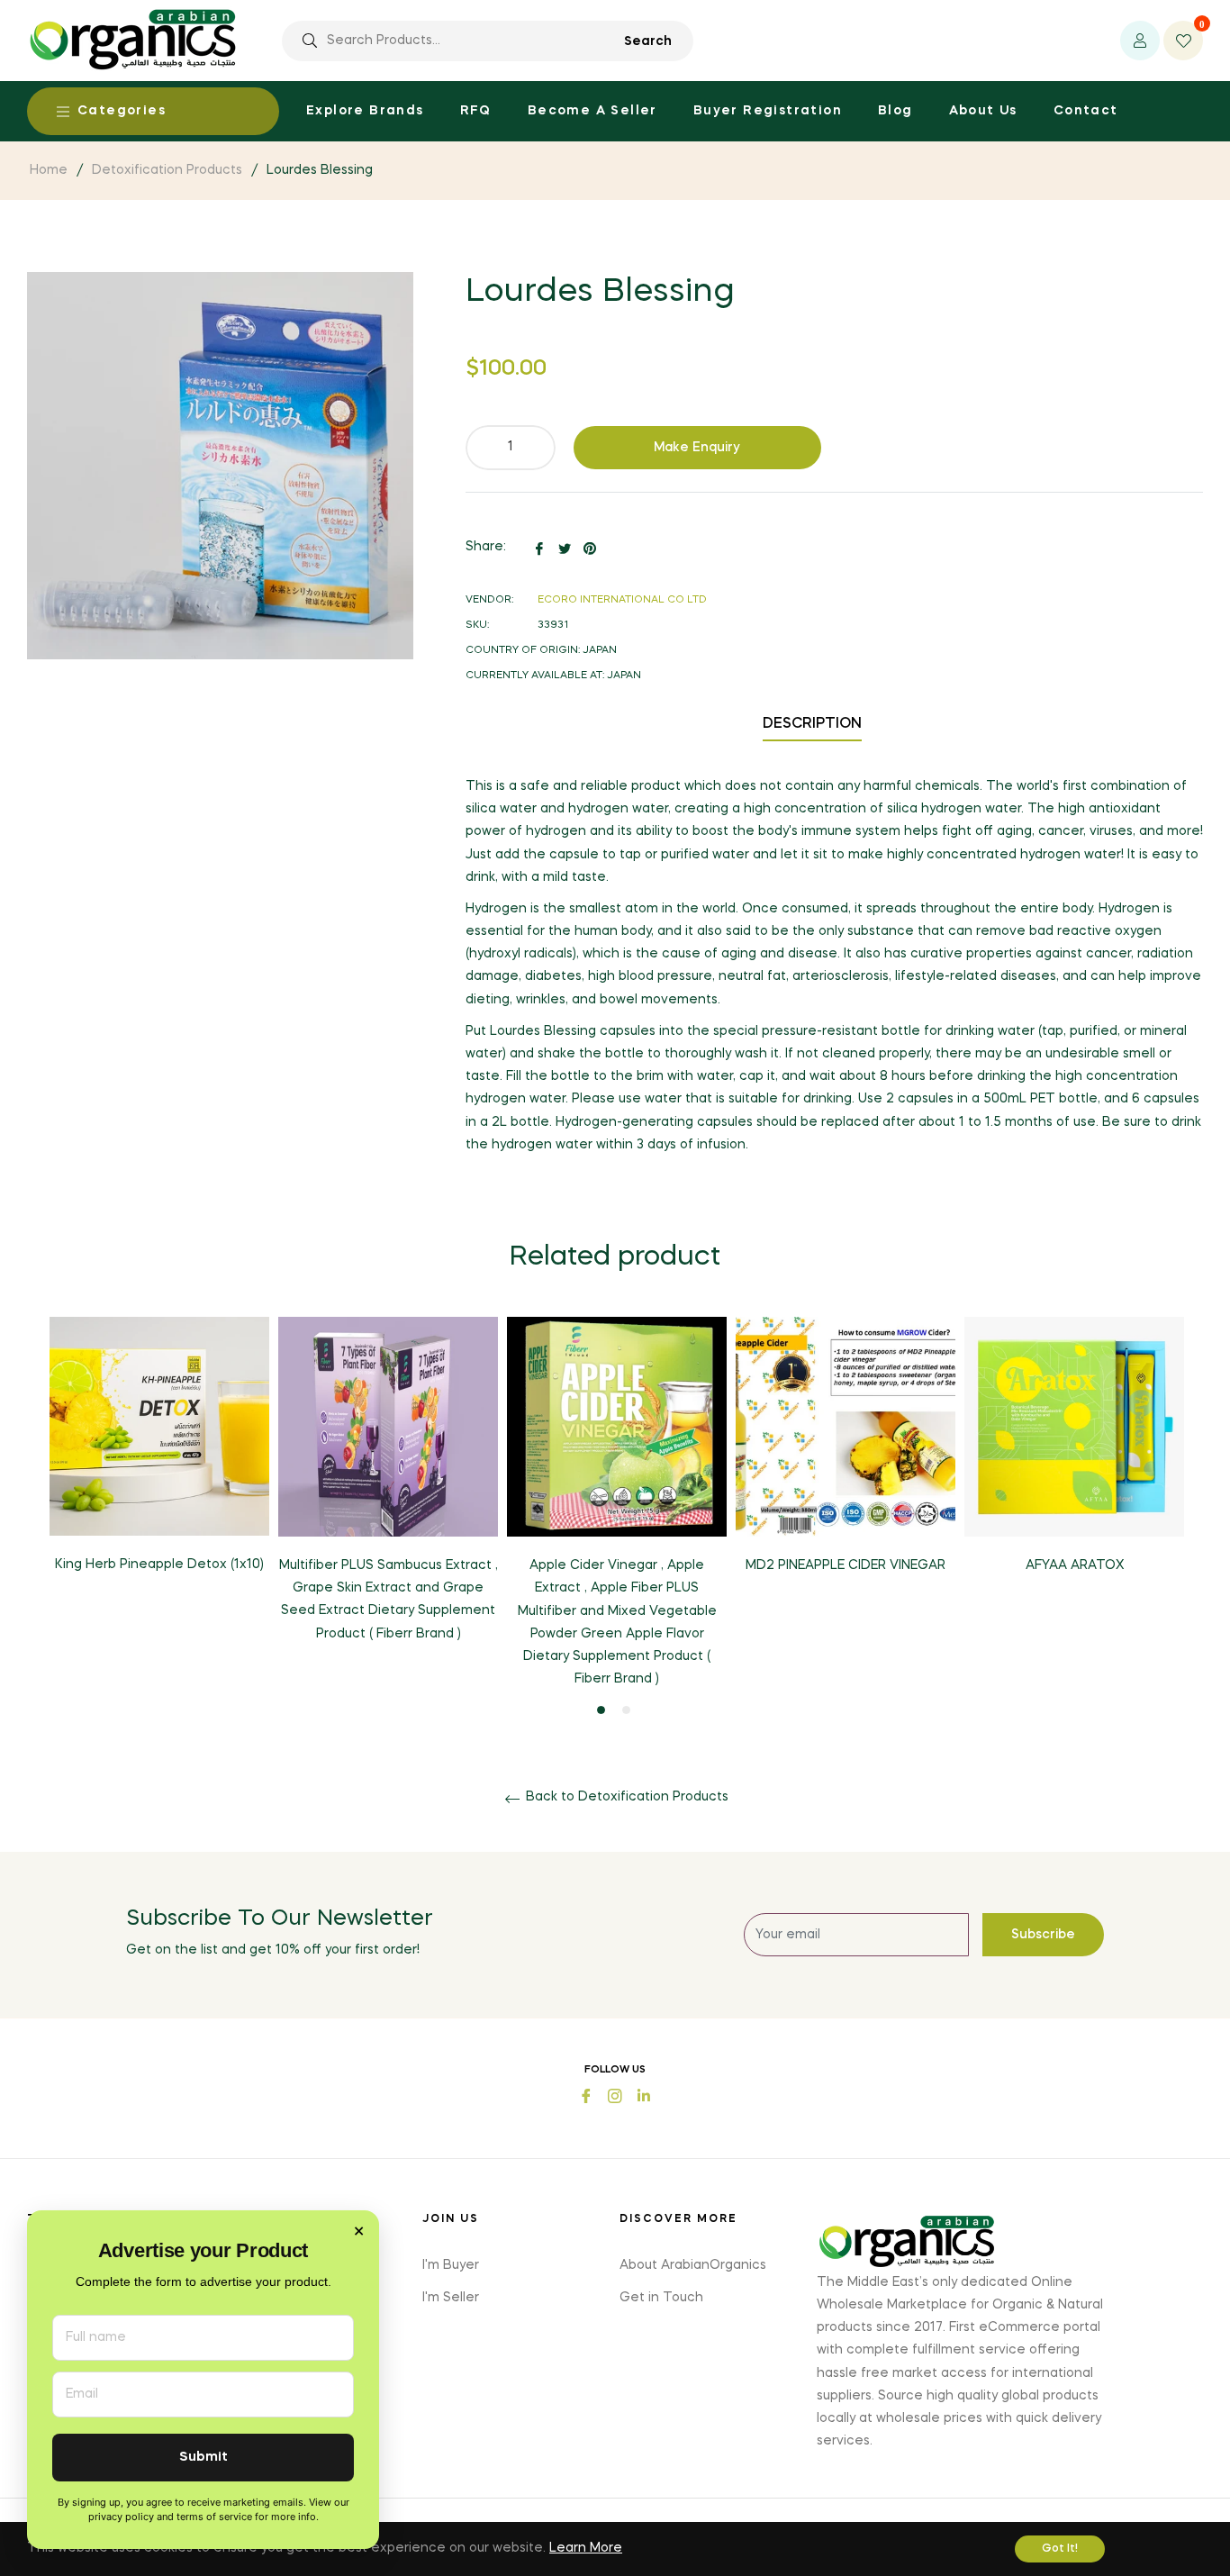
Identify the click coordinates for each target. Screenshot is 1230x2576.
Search (648, 41)
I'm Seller (451, 2298)
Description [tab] (812, 724)
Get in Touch (661, 2298)
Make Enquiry (697, 448)
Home (49, 170)
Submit (203, 2458)
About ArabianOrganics (693, 2265)
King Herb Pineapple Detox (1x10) (159, 1565)
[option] (159, 1460)
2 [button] (626, 1710)
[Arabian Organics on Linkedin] (644, 2095)
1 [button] (601, 1710)
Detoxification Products (167, 170)
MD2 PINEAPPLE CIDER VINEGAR (846, 1565)
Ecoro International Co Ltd (622, 600)
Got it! (1060, 2549)
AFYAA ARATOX (1075, 1565)
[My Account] (1140, 41)
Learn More (586, 2548)
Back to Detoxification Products (625, 1797)
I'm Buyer (451, 2265)
